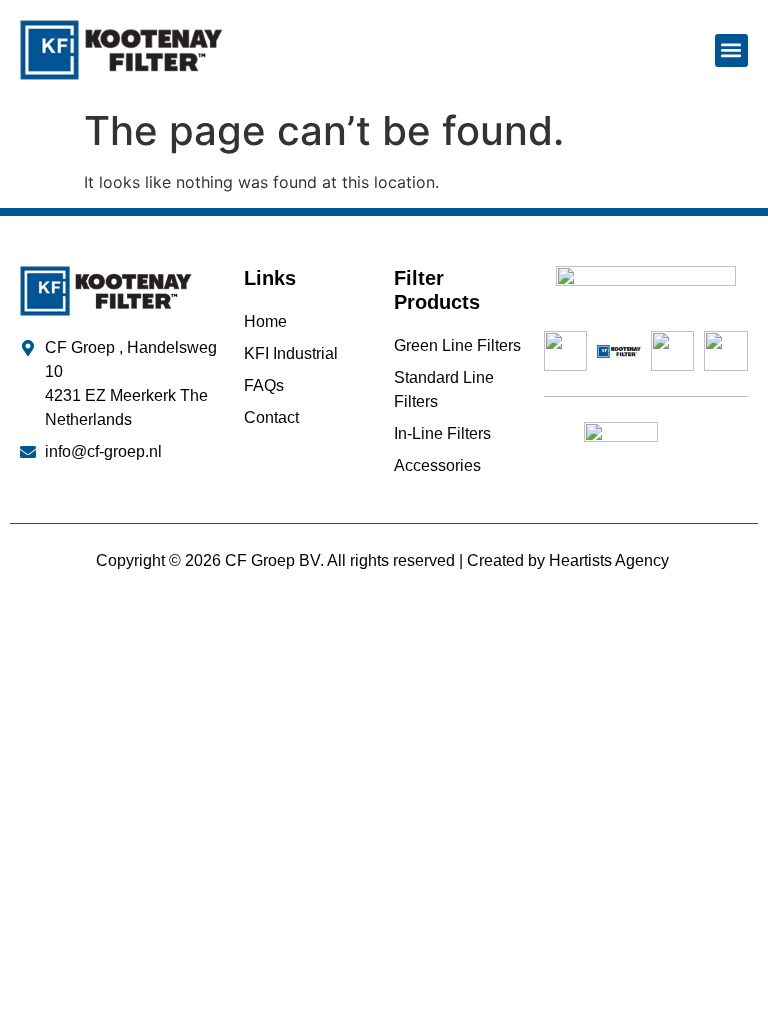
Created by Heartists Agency (570, 560)
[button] (731, 50)
